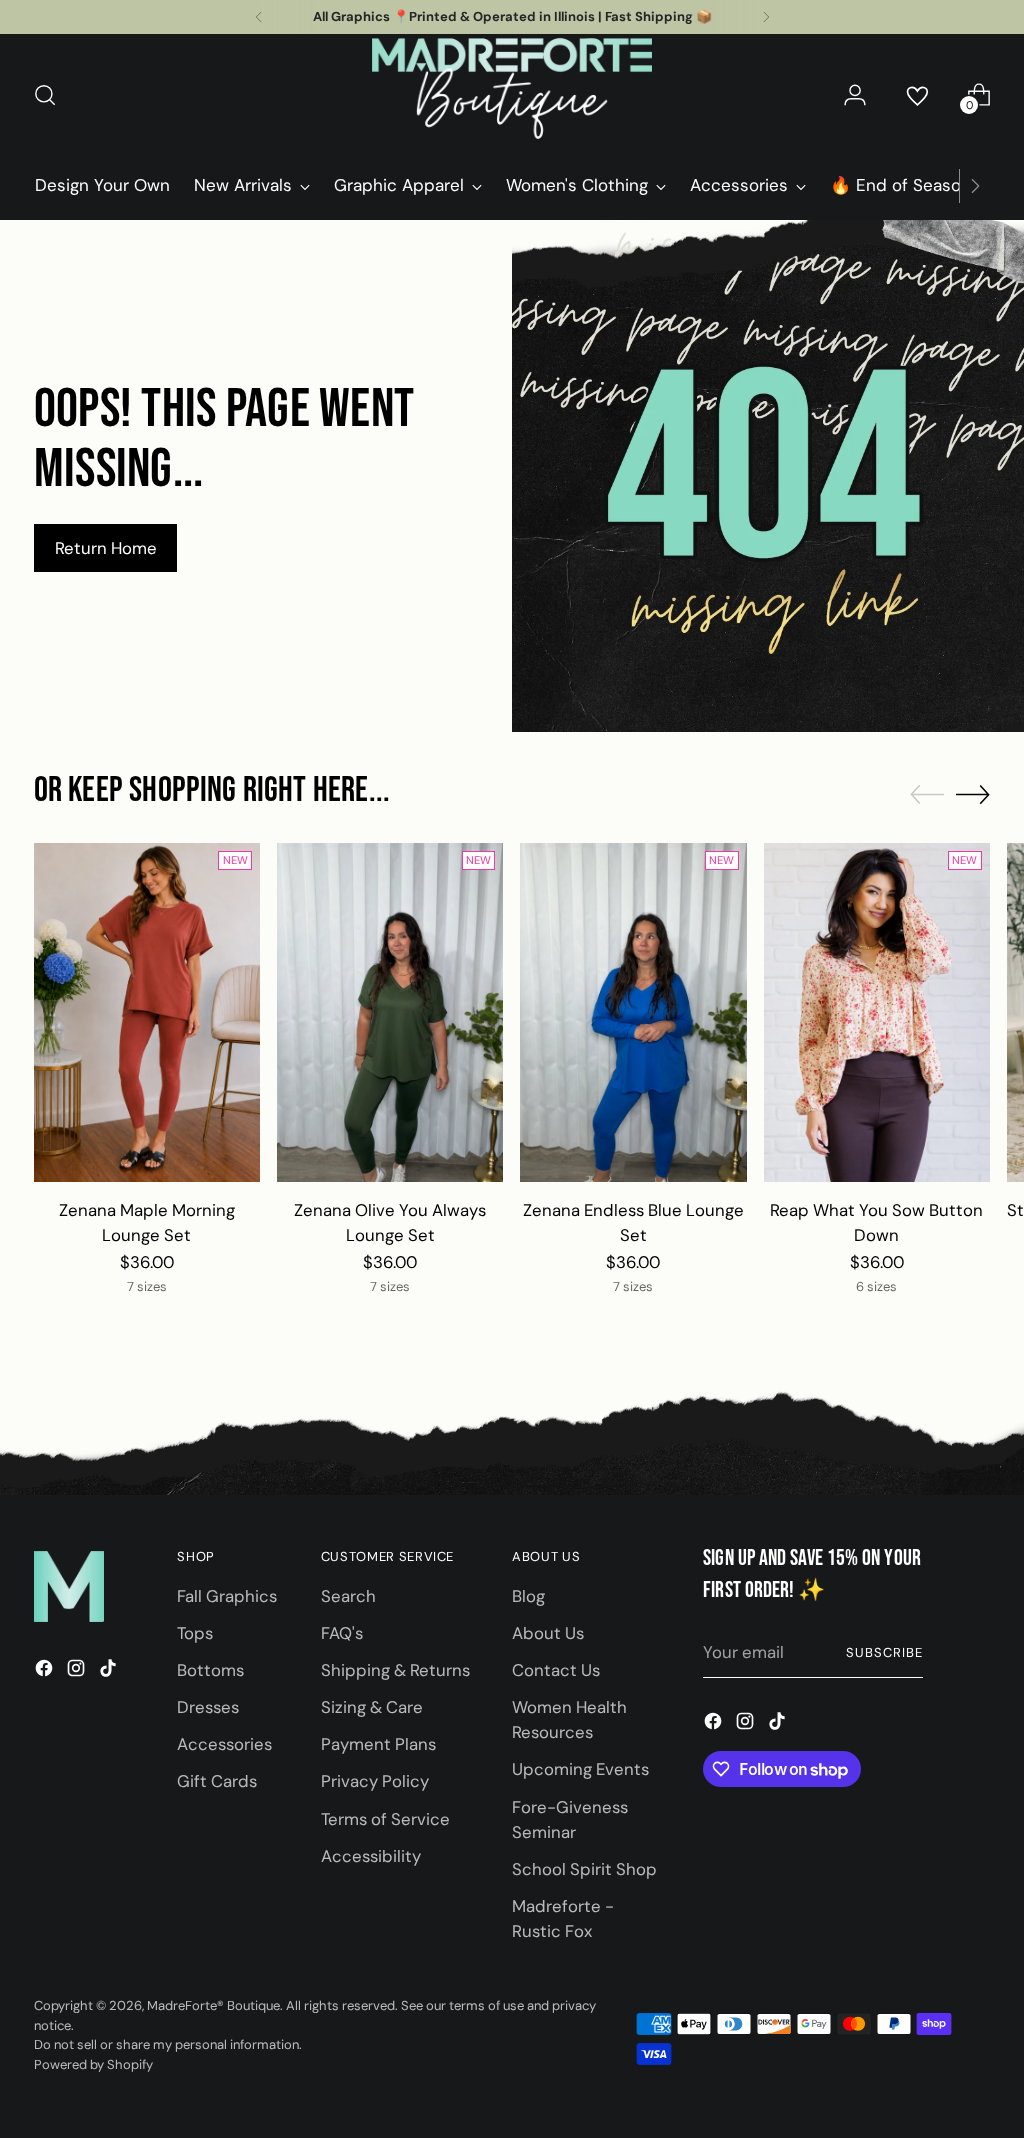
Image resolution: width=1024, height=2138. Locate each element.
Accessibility (371, 1856)
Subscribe (884, 1652)
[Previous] (259, 17)
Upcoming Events (580, 1769)
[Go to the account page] (855, 95)
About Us (548, 1633)
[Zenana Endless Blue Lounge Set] (633, 1012)
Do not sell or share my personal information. (168, 2044)
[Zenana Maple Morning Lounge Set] (147, 1012)
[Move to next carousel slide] (973, 794)
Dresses (208, 1707)
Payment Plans (378, 1744)
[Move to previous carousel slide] (927, 795)
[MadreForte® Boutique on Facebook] (46, 1671)
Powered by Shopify (93, 2064)
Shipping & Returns (395, 1670)
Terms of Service (385, 1819)
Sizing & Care (372, 1707)
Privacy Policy (375, 1781)
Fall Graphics (227, 1596)
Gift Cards (217, 1781)
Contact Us (556, 1670)
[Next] (766, 17)
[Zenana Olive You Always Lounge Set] (390, 1012)
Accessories (224, 1744)
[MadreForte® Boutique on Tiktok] (110, 1671)
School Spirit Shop (584, 1869)
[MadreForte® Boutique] (512, 95)
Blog (528, 1596)
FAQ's (342, 1633)
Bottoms (210, 1670)
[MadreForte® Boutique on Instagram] (78, 1671)
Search (348, 1596)
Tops (195, 1633)
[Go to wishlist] (917, 95)
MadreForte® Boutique (213, 2005)
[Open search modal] (45, 95)
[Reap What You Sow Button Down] (877, 1012)
